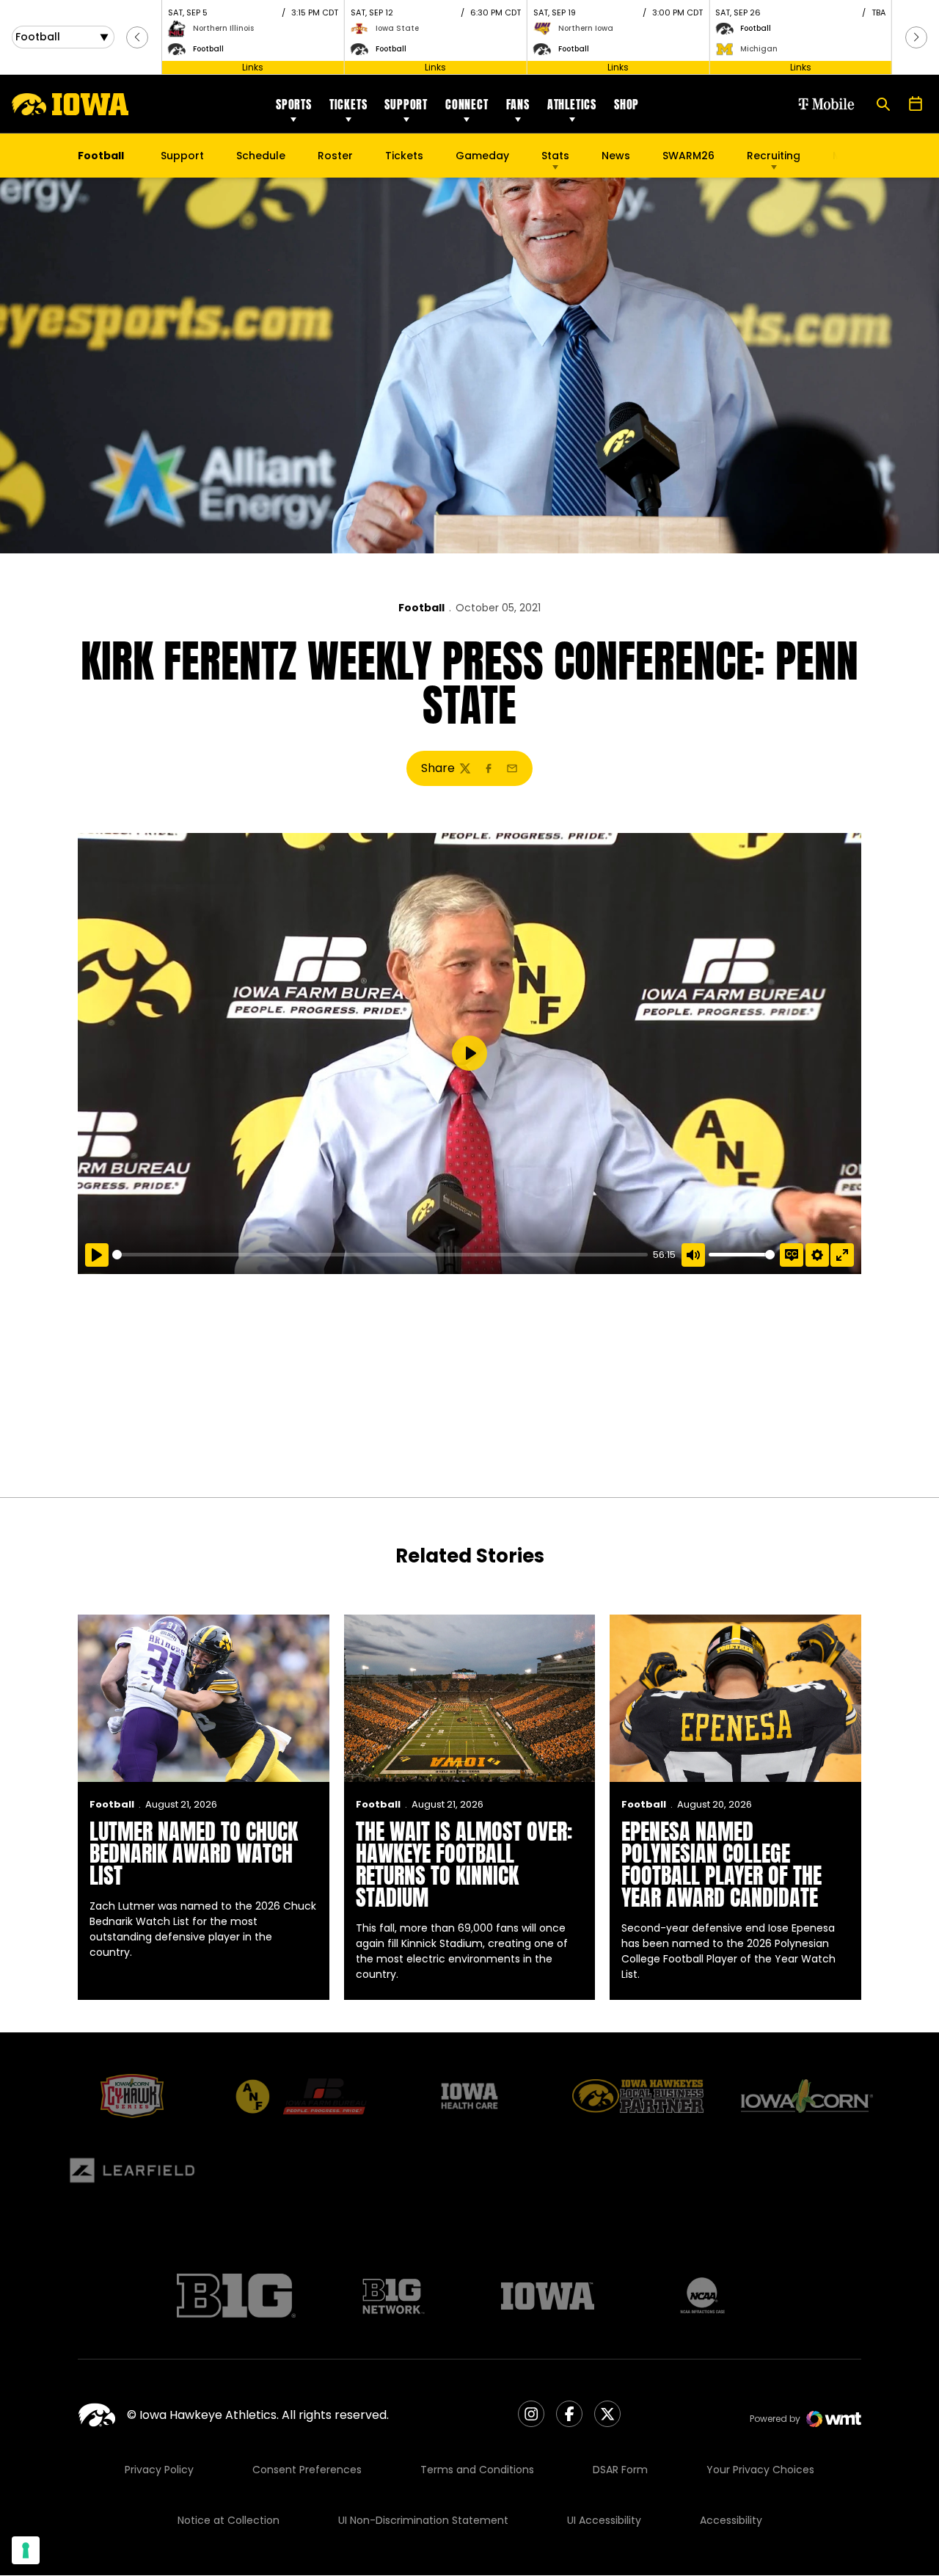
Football (421, 608)
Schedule (261, 156)
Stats (555, 156)
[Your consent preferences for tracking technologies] (26, 2550)
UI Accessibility (604, 2520)
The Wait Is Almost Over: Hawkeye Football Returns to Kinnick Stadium (464, 1864)
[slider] (380, 1255)
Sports (294, 104)
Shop (626, 104)
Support (406, 104)
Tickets (348, 104)
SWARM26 (688, 156)
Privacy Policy (159, 2470)
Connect (467, 104)
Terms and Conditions (477, 2470)
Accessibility (731, 2520)
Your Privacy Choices (760, 2470)
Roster (335, 156)
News (616, 156)
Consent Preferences (307, 2470)
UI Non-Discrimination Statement (423, 2520)
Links (253, 67)
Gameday (482, 156)
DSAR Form (620, 2470)
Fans (518, 104)
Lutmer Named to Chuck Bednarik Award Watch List (194, 1853)
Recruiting (774, 156)
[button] (137, 37)
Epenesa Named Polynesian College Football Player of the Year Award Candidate (721, 1864)
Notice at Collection (229, 2520)
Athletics (572, 104)
